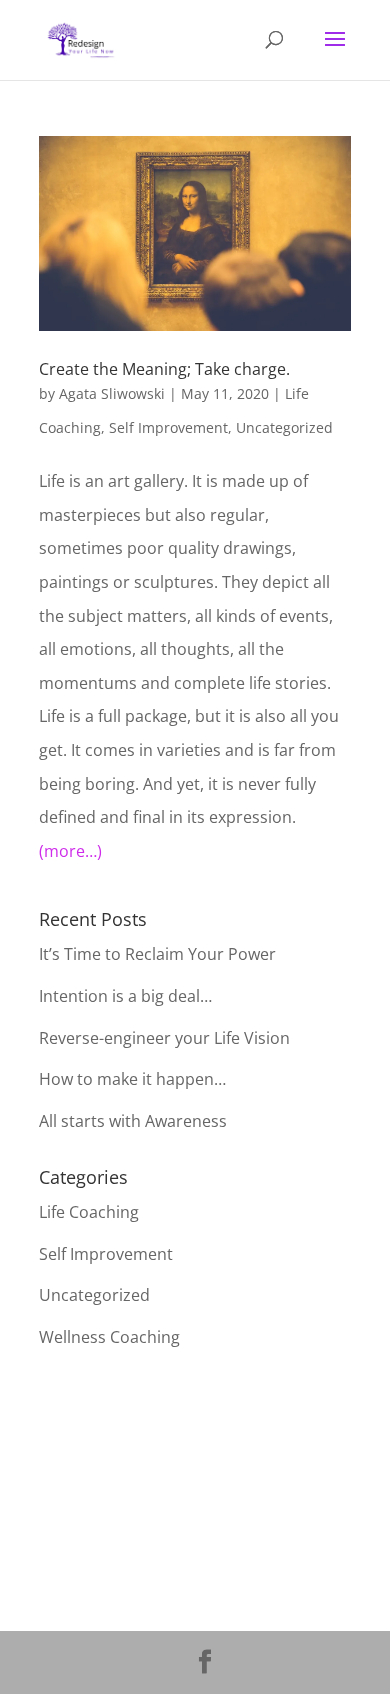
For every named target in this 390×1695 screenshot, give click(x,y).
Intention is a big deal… (125, 996)
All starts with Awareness (133, 1121)
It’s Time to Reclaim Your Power (157, 954)
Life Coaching (89, 1212)
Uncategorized (284, 427)
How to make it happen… (132, 1079)
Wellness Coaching (109, 1337)
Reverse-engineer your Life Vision (164, 1038)
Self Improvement (168, 427)
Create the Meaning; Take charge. (164, 369)
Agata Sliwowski (112, 393)
